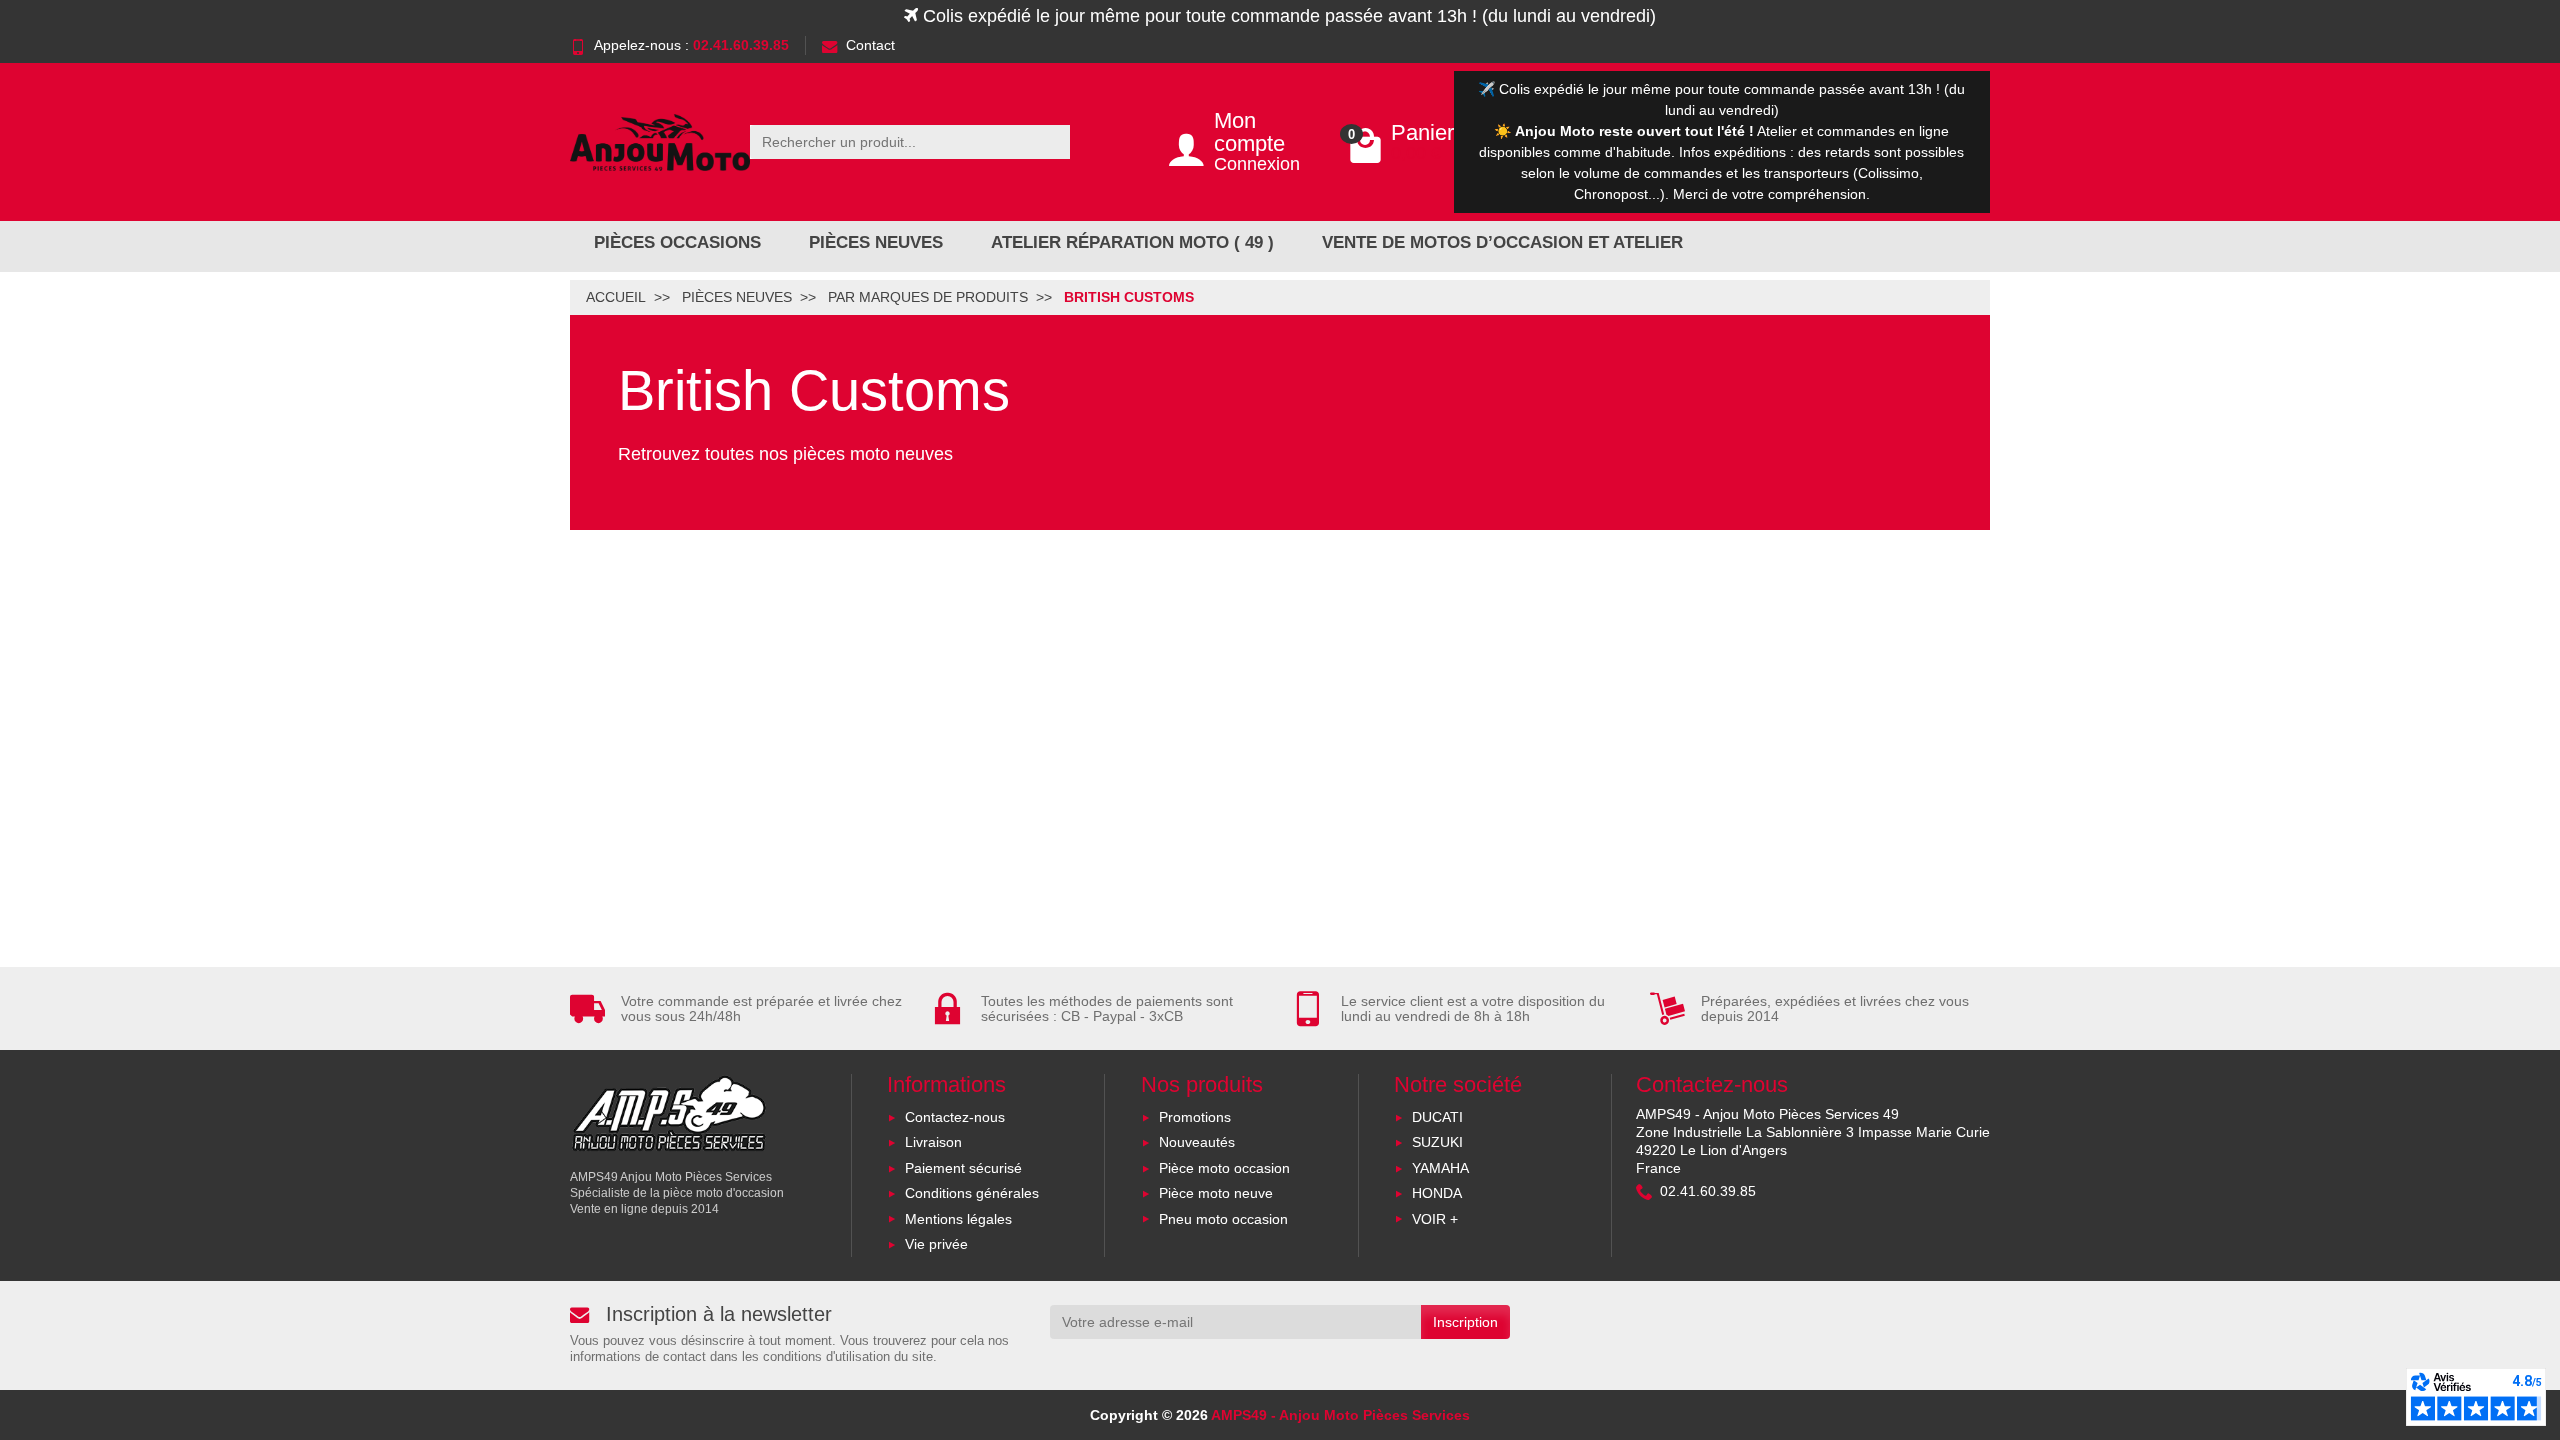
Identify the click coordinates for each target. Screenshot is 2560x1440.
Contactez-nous (955, 1117)
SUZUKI (1437, 1142)
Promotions (1195, 1117)
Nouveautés (1197, 1142)
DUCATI (1437, 1117)
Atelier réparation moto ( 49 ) (1132, 242)
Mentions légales (958, 1219)
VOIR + (1435, 1219)
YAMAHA (1440, 1168)
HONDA (1437, 1193)
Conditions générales (972, 1193)
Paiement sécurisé (963, 1168)
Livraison (933, 1142)
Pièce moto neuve (1216, 1193)
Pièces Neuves (876, 242)
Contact (870, 45)
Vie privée (936, 1244)
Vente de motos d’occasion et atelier (1502, 242)
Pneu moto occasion (1223, 1219)
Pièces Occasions (677, 242)
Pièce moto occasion (1224, 1168)
